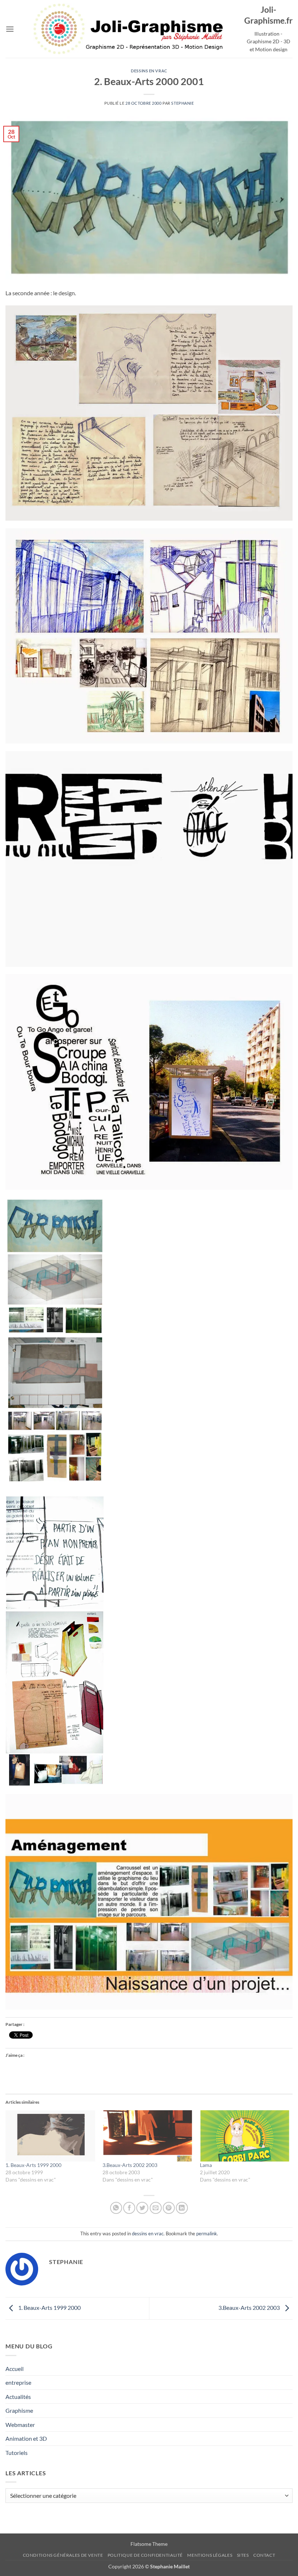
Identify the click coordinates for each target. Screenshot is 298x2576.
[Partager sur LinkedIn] (182, 2208)
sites (243, 2555)
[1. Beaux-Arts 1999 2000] (50, 2136)
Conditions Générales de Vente (63, 2555)
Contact (264, 2555)
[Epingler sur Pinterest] (169, 2208)
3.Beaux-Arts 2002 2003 (130, 2165)
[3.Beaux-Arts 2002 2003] (147, 2136)
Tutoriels (17, 2453)
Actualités (18, 2397)
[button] (10, 29)
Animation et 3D (26, 2438)
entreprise (18, 2382)
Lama (206, 2165)
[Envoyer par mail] (156, 2208)
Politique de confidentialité (145, 2555)
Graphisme (19, 2410)
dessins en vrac (149, 71)
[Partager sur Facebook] (129, 2208)
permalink (207, 2234)
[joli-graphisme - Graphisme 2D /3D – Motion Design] (129, 29)
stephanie (182, 103)
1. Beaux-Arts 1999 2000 (33, 2165)
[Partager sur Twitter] (142, 2208)
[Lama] (245, 2136)
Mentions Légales (210, 2555)
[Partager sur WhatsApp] (116, 2208)
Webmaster (20, 2425)
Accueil (15, 2369)
